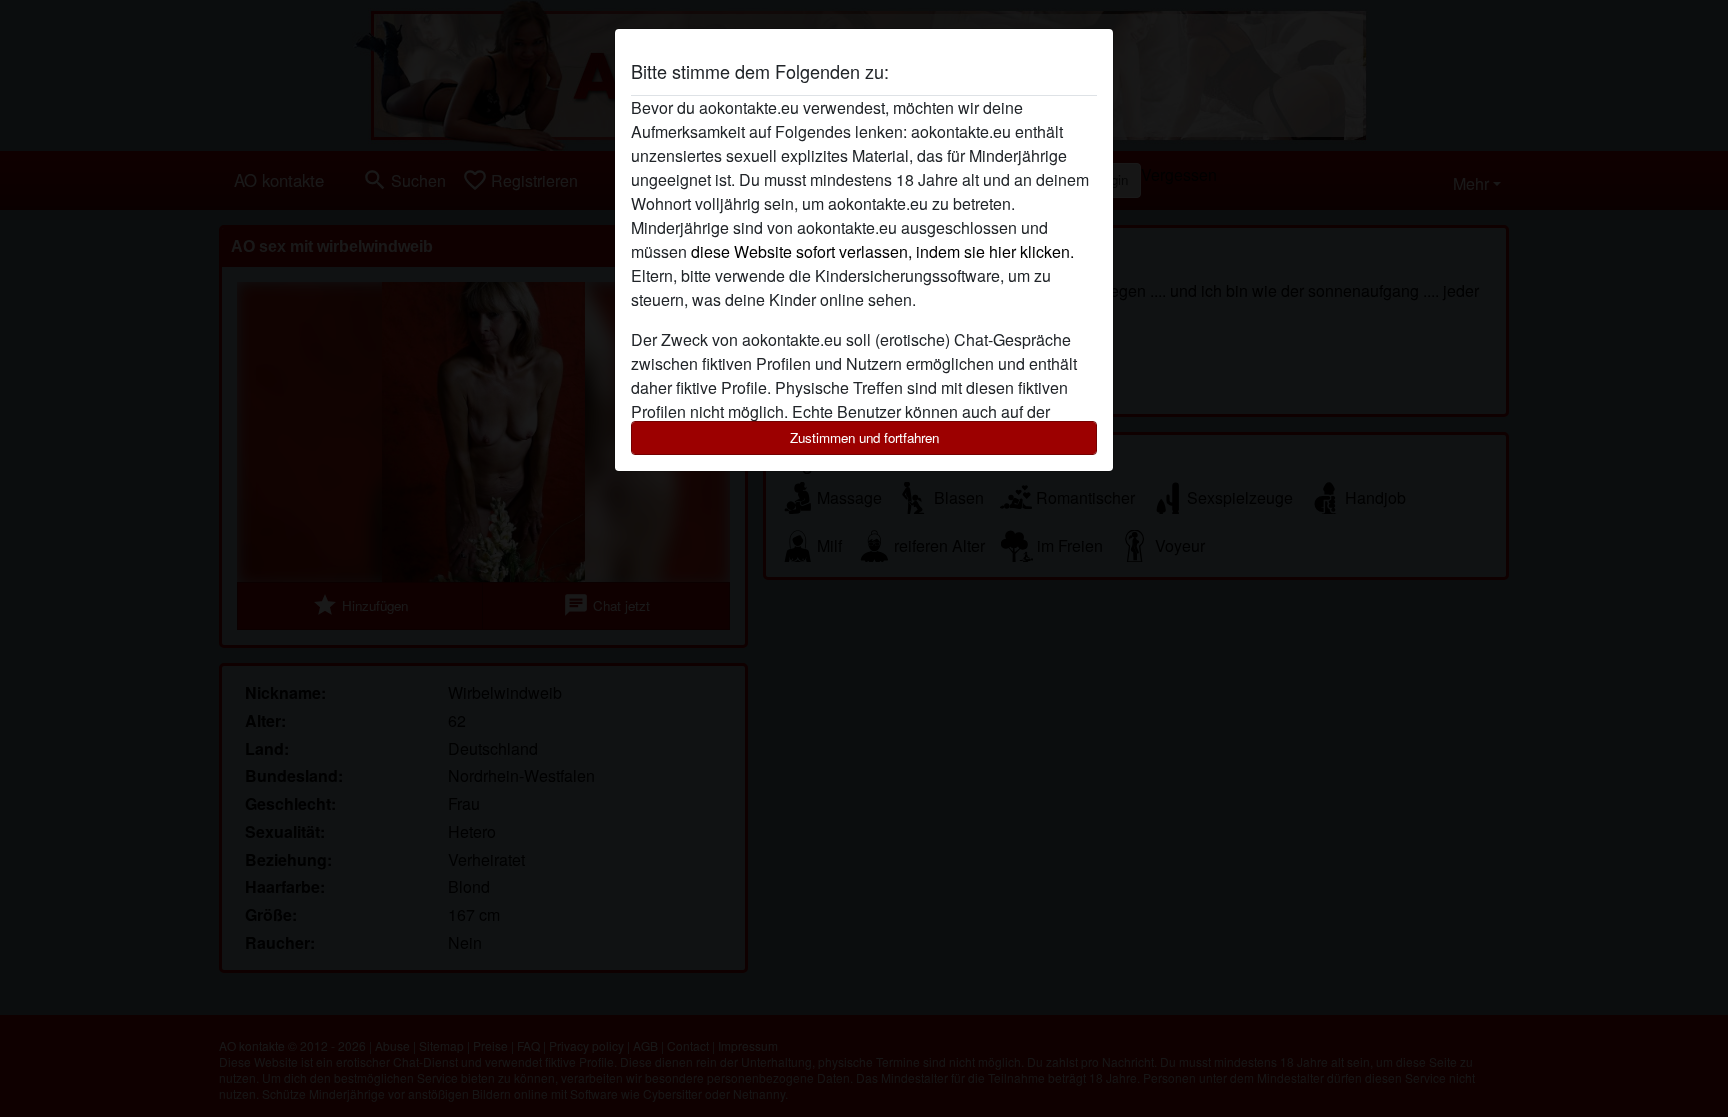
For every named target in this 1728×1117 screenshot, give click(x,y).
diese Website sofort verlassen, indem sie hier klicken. (882, 251)
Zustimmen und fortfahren (864, 437)
